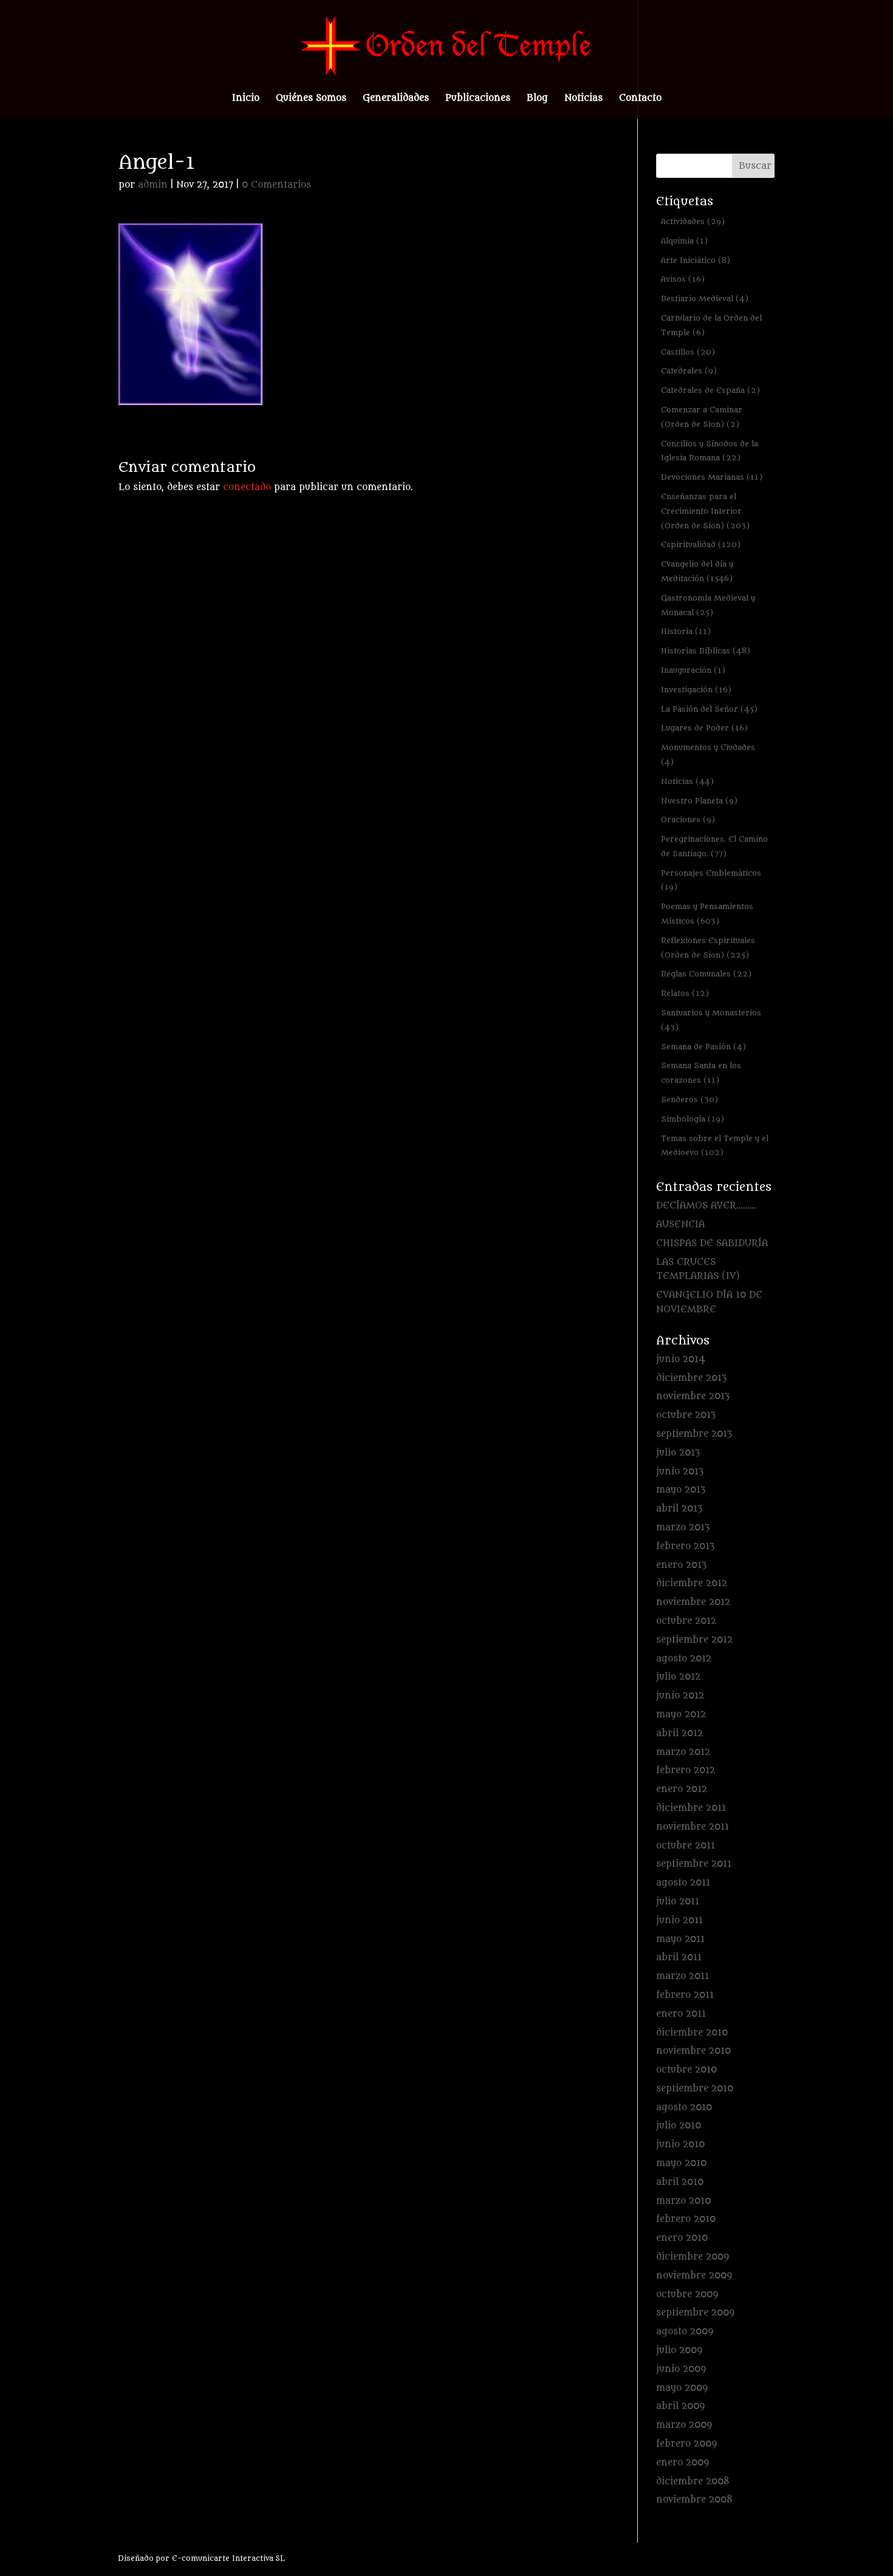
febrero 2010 (686, 2219)
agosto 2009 (685, 2332)
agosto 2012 (684, 1659)
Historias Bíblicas (706, 651)
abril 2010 (680, 2182)
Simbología (693, 1119)
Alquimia (684, 241)
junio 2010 (680, 2145)
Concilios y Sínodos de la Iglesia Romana (710, 451)
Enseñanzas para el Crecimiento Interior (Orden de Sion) (705, 511)
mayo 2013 (681, 1490)
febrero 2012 (686, 1770)
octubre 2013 (686, 1415)
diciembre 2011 (691, 1808)
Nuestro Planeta (699, 801)
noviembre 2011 (693, 1827)
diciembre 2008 (693, 2482)
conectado (247, 487)
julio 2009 (679, 2350)
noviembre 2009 (694, 2276)
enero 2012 (682, 1789)
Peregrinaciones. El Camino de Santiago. (714, 846)
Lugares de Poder (704, 728)
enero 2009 (683, 2463)
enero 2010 (682, 2238)
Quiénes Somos (311, 99)
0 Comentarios (276, 185)
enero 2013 (681, 1565)
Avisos (683, 279)
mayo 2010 (681, 2163)
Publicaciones (478, 99)
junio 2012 (680, 1696)
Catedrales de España (710, 390)
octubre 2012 (686, 1621)
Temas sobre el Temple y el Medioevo (715, 1146)
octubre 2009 (687, 2295)
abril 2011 (679, 1958)
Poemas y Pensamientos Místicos (707, 914)
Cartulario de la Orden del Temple (711, 325)
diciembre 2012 (692, 1583)
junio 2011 (679, 1920)
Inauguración (693, 670)
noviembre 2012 (693, 1602)
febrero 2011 (685, 1995)
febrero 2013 (685, 1546)
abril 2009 (680, 2406)
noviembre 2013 (693, 1396)
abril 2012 (679, 1733)
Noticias (583, 99)
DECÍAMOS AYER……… (706, 1206)
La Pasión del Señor (709, 709)
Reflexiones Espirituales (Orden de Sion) (708, 948)
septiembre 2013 (694, 1434)
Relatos (685, 993)
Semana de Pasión (703, 1047)
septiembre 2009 (695, 2313)
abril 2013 (679, 1509)
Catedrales (689, 371)
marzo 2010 (683, 2201)
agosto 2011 (683, 1883)
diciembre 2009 (693, 2257)
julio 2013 (678, 1453)
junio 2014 (681, 1359)
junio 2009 (681, 2369)
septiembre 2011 (694, 1864)
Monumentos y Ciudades (708, 755)
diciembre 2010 (692, 2033)
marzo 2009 (684, 2425)
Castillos (688, 352)
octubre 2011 (686, 1846)
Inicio (246, 99)
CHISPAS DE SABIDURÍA (712, 1243)
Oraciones (688, 819)
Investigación (696, 690)
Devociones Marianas (712, 477)
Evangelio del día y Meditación (697, 571)
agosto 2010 (684, 2107)
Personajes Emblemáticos (711, 880)
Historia (686, 631)
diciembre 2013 (691, 1378)
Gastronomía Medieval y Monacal (708, 605)
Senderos (689, 1099)
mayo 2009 (682, 2388)
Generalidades (396, 99)
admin (153, 185)
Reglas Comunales (706, 974)
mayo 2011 (680, 1939)
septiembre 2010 (695, 2089)
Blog (537, 99)
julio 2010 (679, 2126)
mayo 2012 (681, 1715)
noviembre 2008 (694, 2500)
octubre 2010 (686, 2070)
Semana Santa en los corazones (701, 1073)
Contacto (640, 99)
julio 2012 (678, 1677)
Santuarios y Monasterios (711, 1020)
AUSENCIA (680, 1225)
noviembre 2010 (693, 2051)
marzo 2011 (683, 1976)
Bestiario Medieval (705, 298)
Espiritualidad (701, 544)
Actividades (693, 221)
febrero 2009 (686, 2444)
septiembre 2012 (694, 1640)
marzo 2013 (683, 1528)
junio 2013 (680, 1472)
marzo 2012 (683, 1752)
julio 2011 (678, 1902)
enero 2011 (681, 2014)
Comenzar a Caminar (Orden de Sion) (702, 417)
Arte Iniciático (696, 260)
